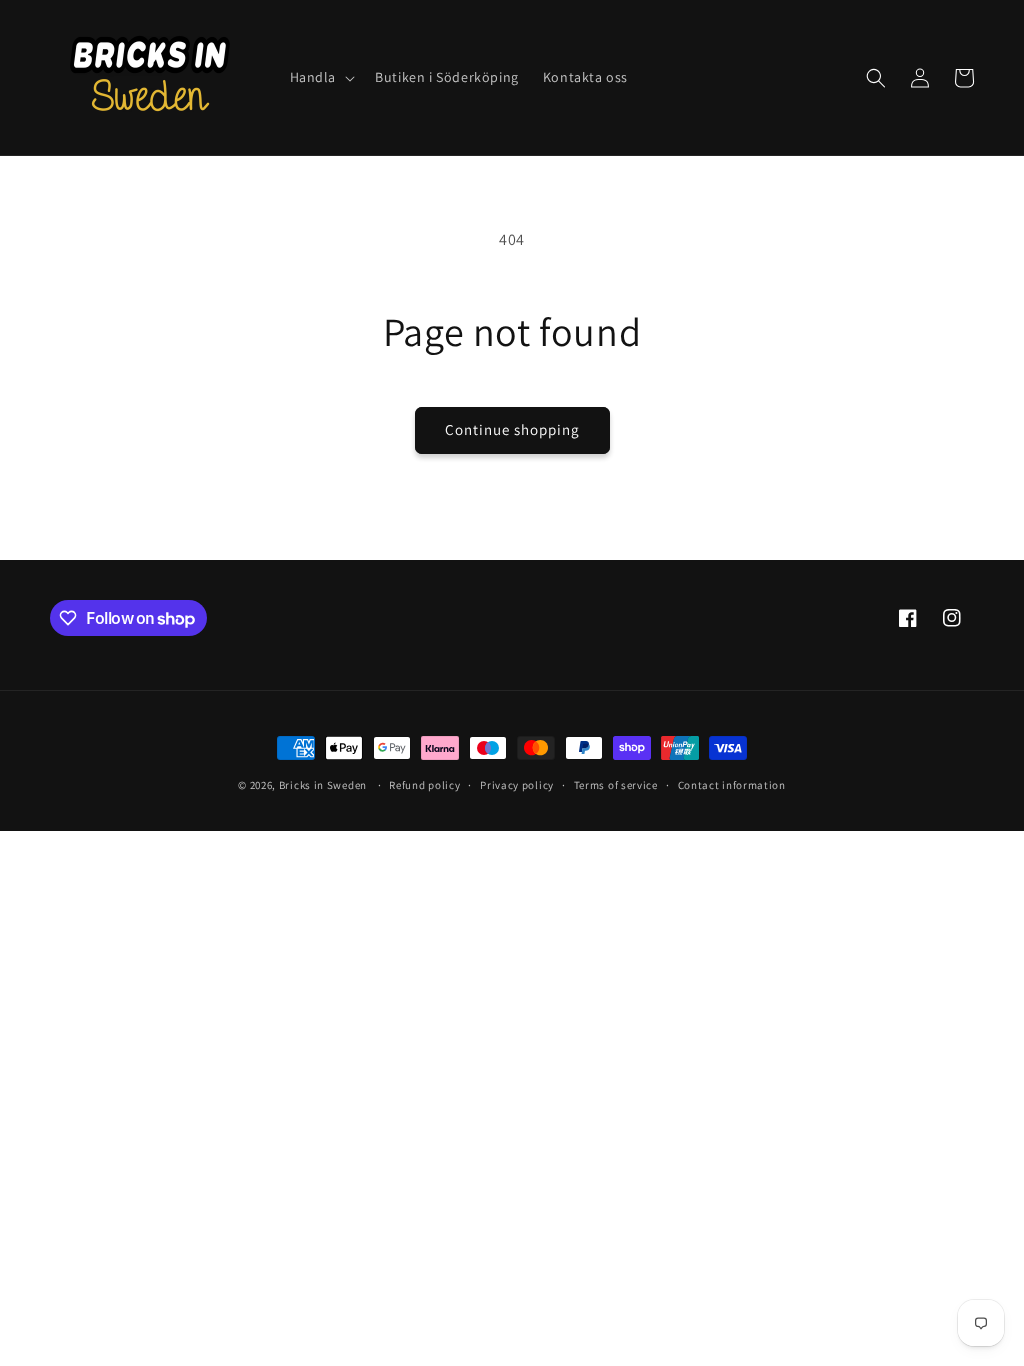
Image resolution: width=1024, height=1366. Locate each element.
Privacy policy (517, 785)
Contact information (732, 785)
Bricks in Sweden (323, 785)
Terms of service (616, 785)
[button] (321, 77)
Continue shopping (512, 429)
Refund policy (424, 785)
